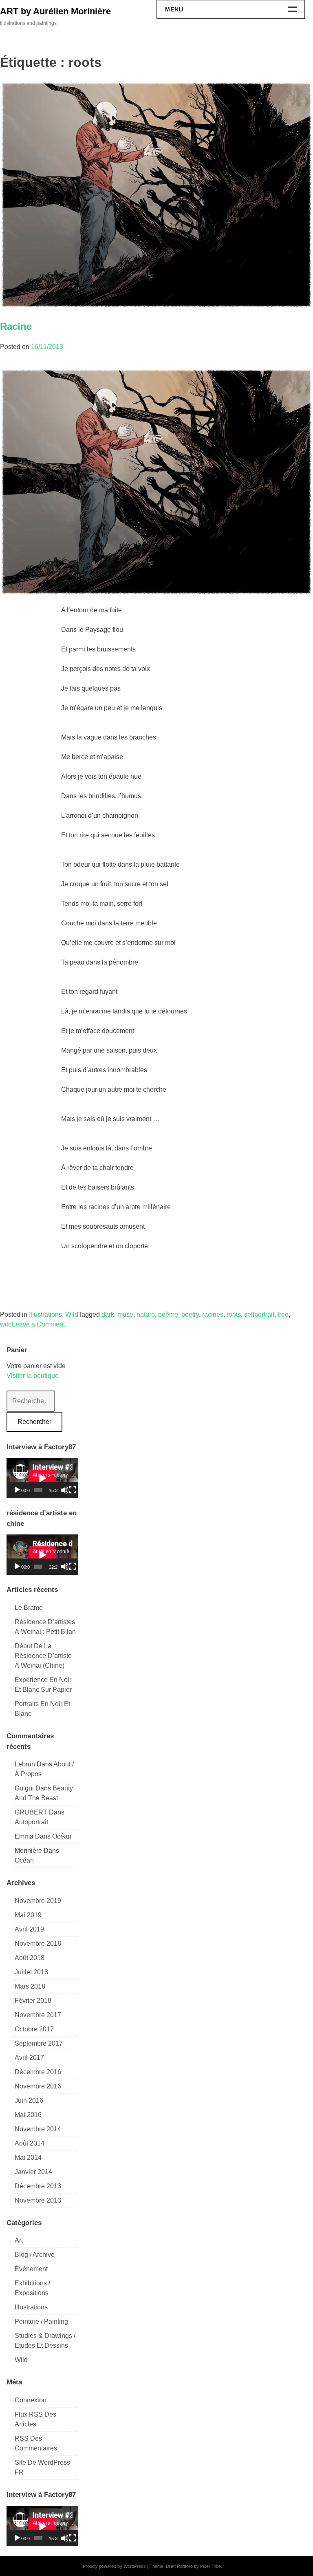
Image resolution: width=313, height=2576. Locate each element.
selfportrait (259, 1314)
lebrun (25, 1764)
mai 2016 (28, 2115)
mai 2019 (28, 1915)
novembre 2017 (38, 2015)
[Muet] (65, 1490)
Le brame (29, 1608)
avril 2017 (29, 2058)
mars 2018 (30, 1986)
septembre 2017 (39, 2043)
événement (31, 2269)
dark (108, 1314)
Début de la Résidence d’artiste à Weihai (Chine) (43, 1656)
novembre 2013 (38, 2200)
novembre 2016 (38, 2086)
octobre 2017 (34, 2029)
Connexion (31, 2400)
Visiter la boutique (33, 1376)
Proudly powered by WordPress (114, 2566)
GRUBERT (31, 1812)
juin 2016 (29, 2100)
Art (19, 2240)
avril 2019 (29, 1929)
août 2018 (30, 1958)
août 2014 (30, 2143)
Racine (16, 326)
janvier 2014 (33, 2172)
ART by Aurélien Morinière (55, 11)
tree (283, 1314)
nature (146, 1314)
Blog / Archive (35, 2255)
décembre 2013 (38, 2186)
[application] (42, 1478)
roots (234, 1314)
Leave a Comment (38, 1324)
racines (213, 1314)
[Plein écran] (73, 1490)
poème (168, 1314)
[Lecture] (17, 1490)
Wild (72, 1314)
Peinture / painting (41, 2321)
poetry (190, 1314)
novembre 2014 (38, 2129)
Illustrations (45, 1314)
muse (125, 1314)
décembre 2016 (38, 2072)
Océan (62, 1836)
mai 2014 (28, 2158)
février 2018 (33, 2001)
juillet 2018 (31, 1972)
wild (6, 1324)
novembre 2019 (38, 1901)
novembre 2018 (38, 1944)
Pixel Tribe (211, 2566)
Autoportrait (31, 1822)
